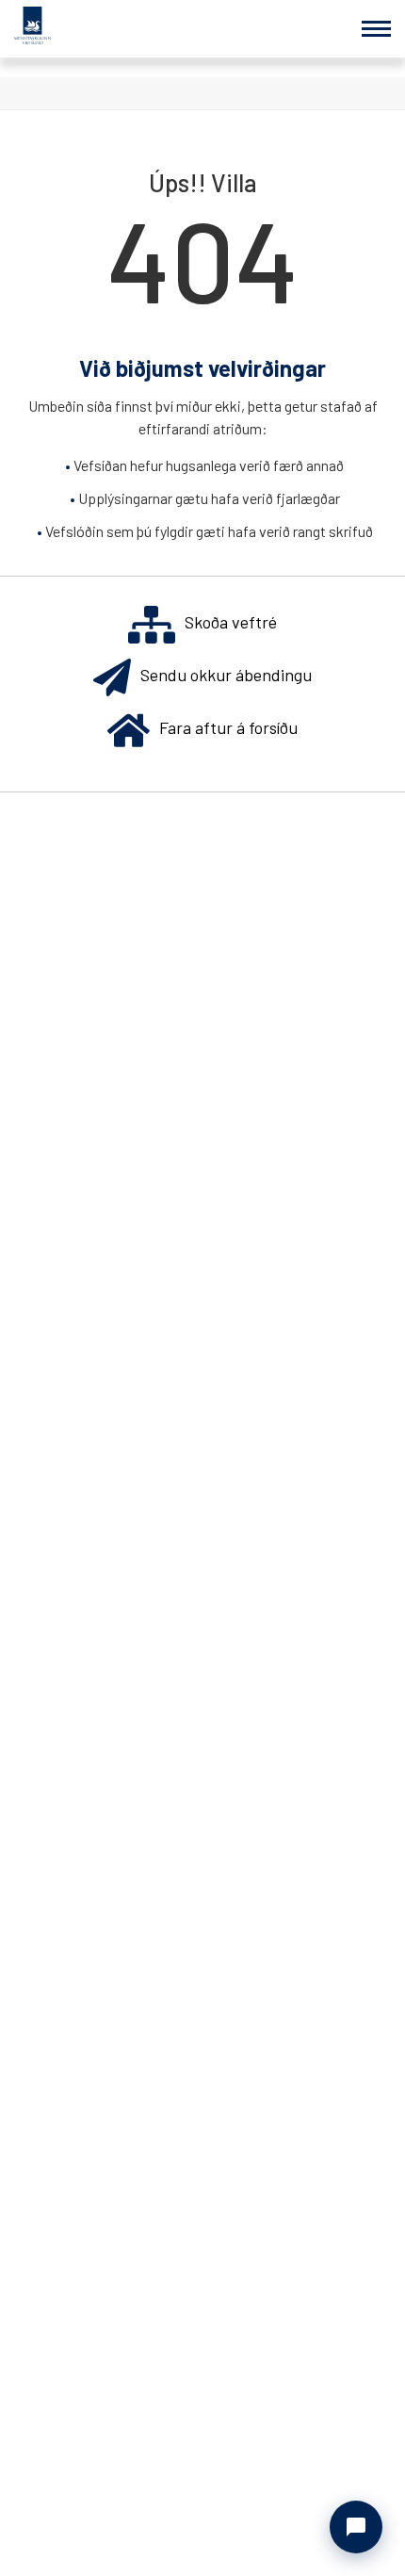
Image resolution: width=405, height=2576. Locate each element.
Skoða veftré (231, 622)
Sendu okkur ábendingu (226, 675)
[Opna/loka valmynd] (376, 29)
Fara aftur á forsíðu (228, 727)
